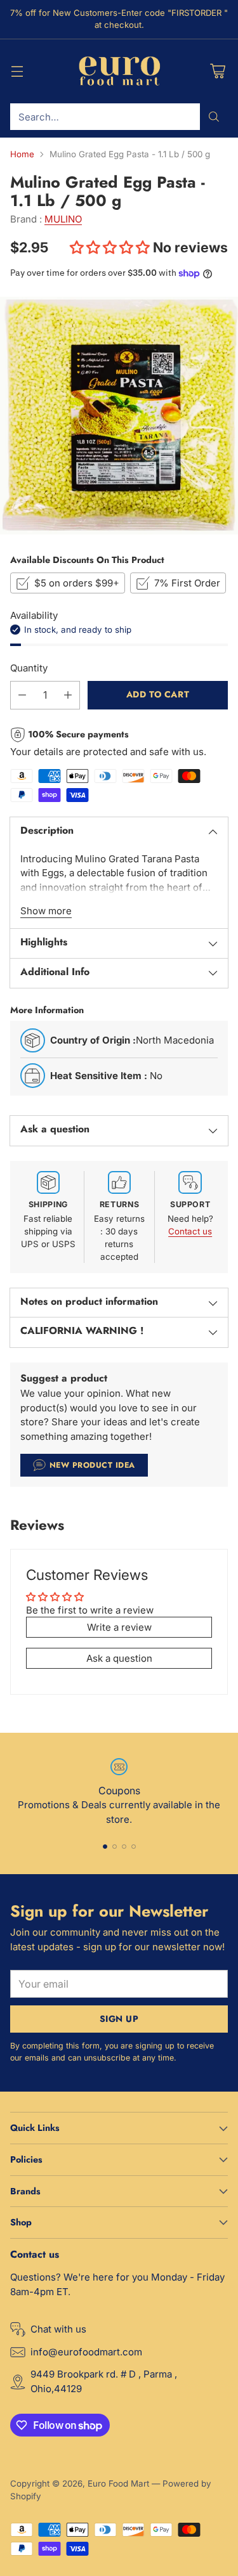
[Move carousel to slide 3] (124, 1847)
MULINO (63, 219)
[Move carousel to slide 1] (105, 1847)
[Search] (214, 117)
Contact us (190, 1231)
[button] (111, 247)
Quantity (29, 668)
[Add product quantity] (68, 695)
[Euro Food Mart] (119, 72)
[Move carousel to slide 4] (134, 1847)
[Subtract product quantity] (22, 695)
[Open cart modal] (217, 71)
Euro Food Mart (118, 2483)
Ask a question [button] (119, 1658)
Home (22, 154)
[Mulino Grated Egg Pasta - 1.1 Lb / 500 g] (119, 416)
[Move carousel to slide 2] (115, 1847)
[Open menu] (17, 71)
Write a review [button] (119, 1627)
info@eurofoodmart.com (86, 2352)
